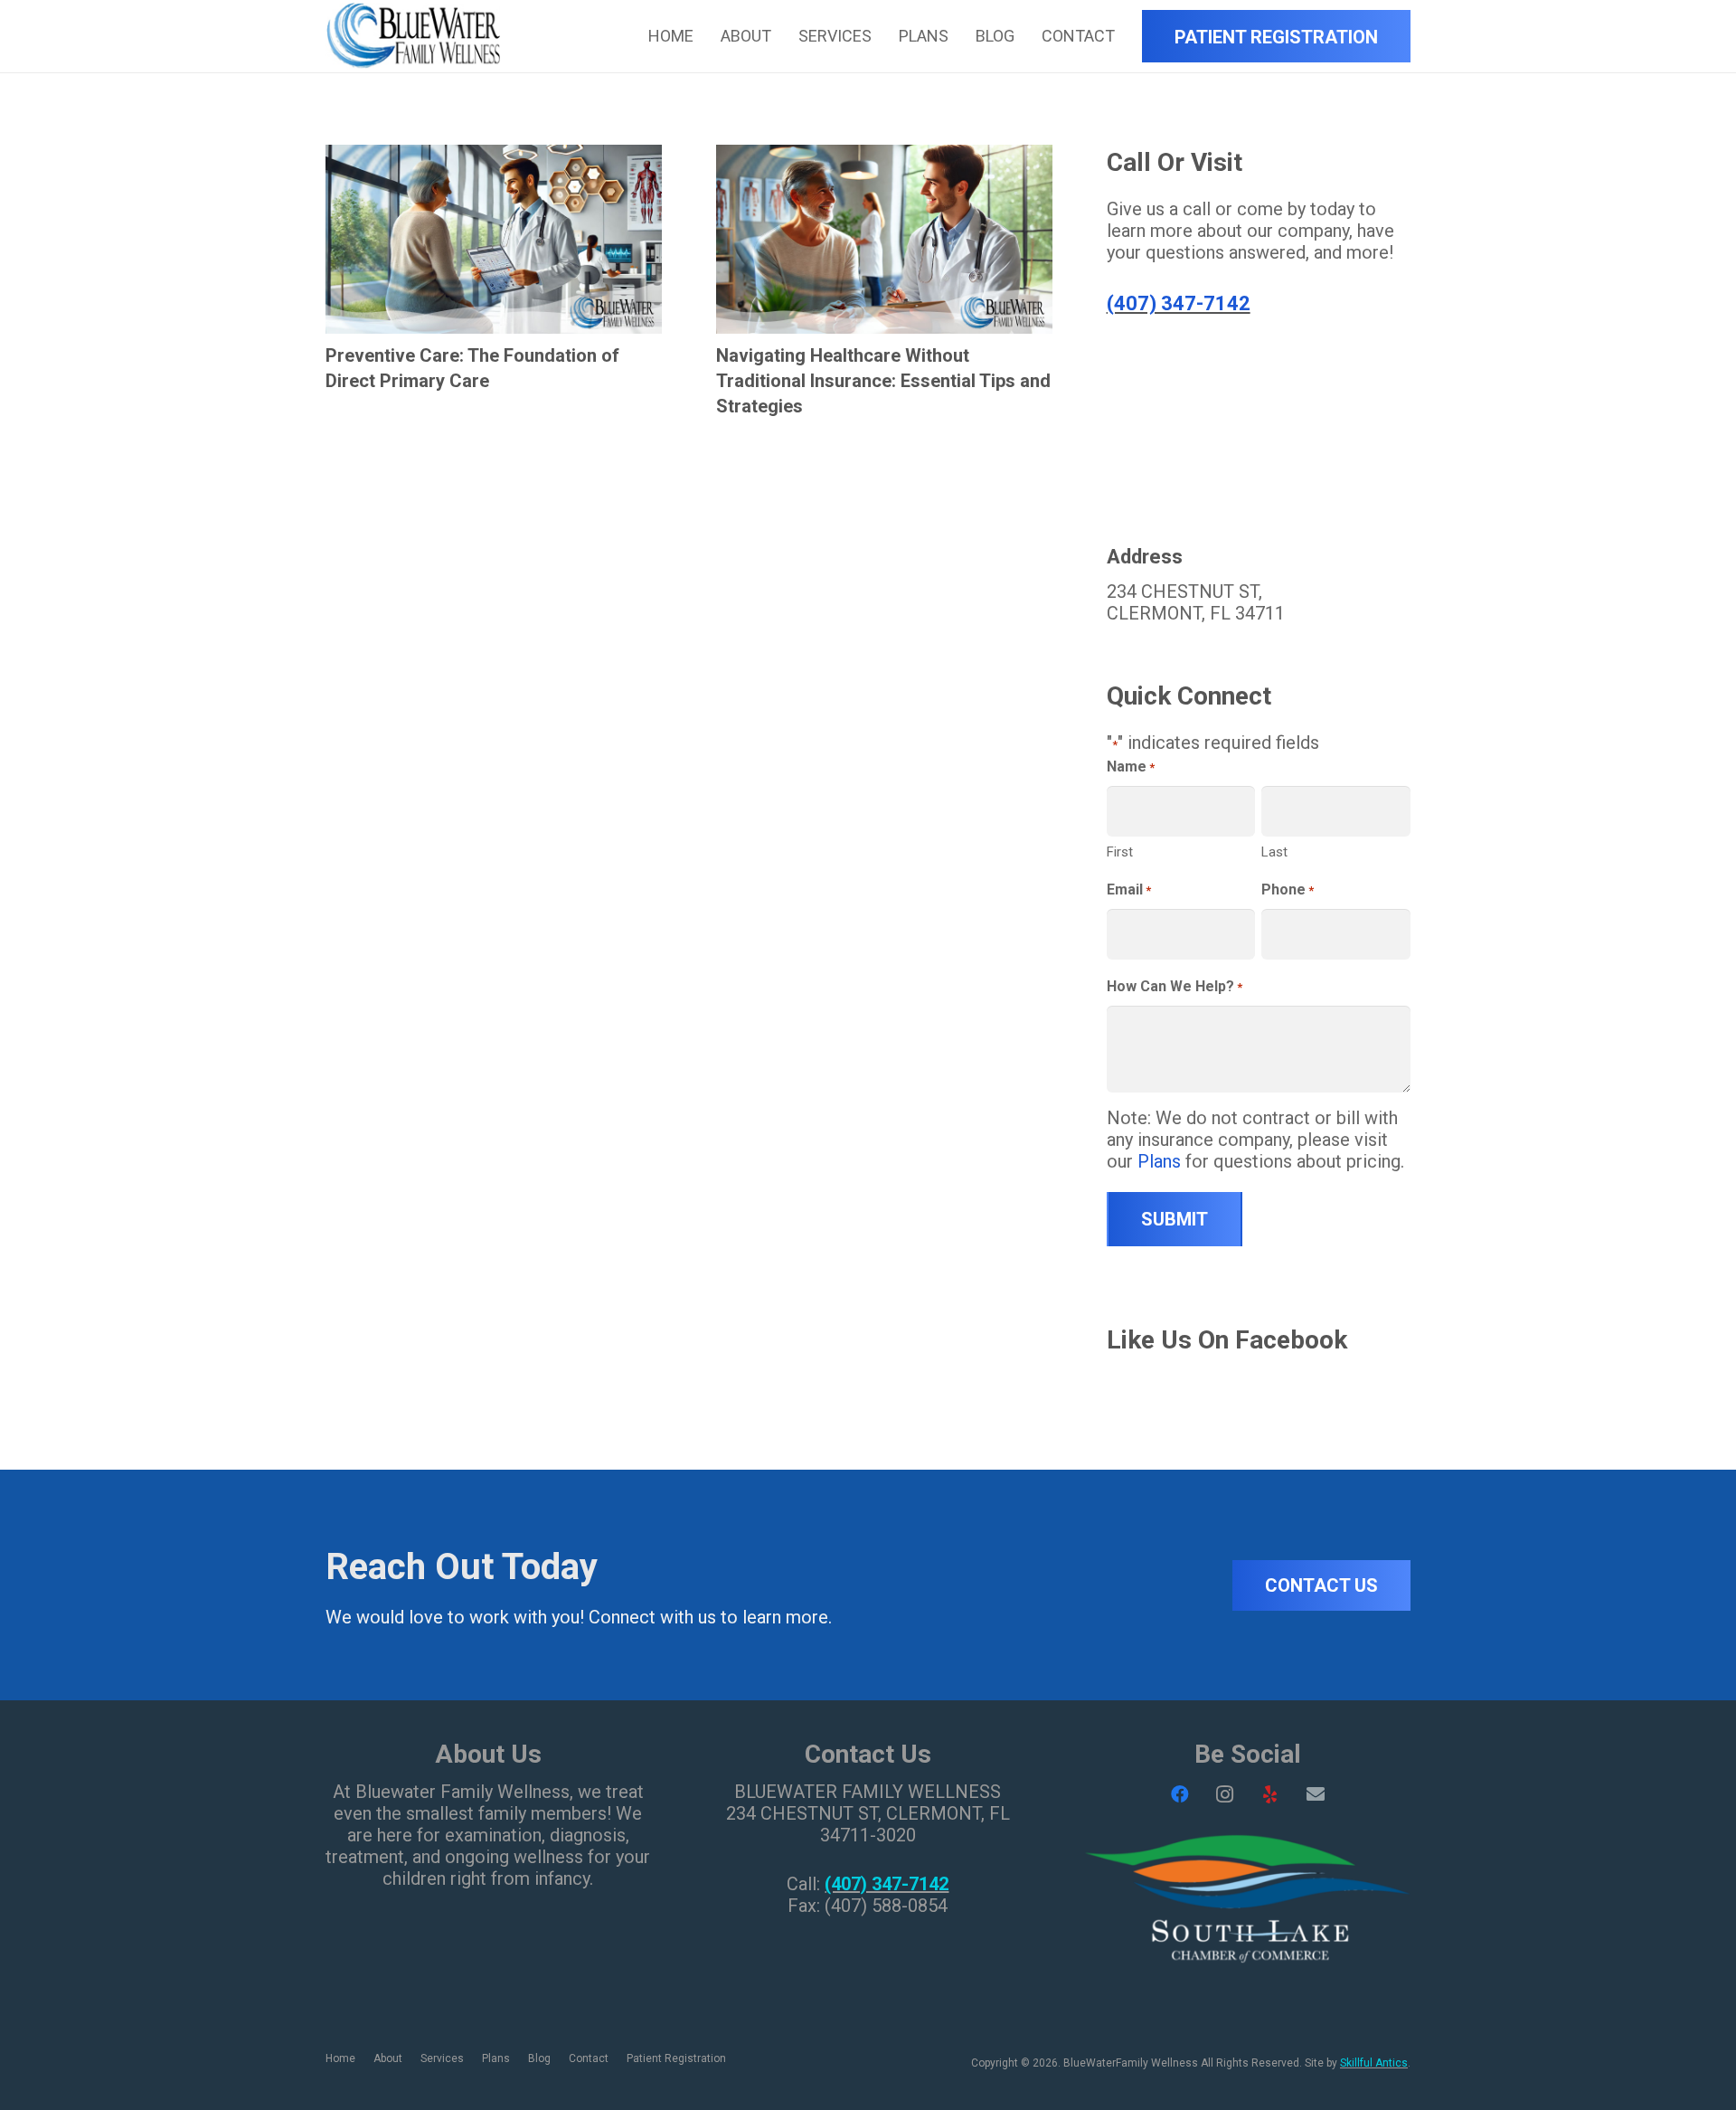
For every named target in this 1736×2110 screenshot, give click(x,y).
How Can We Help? (1175, 986)
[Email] (1316, 1794)
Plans (1159, 1161)
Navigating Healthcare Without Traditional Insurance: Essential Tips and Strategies (883, 381)
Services (442, 2058)
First (1120, 852)
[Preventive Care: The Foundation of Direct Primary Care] (494, 156)
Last (1274, 852)
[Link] (413, 37)
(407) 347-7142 (1179, 303)
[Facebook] (1180, 1794)
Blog (539, 2058)
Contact (589, 2058)
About (388, 2058)
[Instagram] (1225, 1794)
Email (1129, 889)
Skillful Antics (1374, 2063)
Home (340, 2058)
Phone (1288, 889)
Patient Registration (676, 2058)
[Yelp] (1270, 1794)
